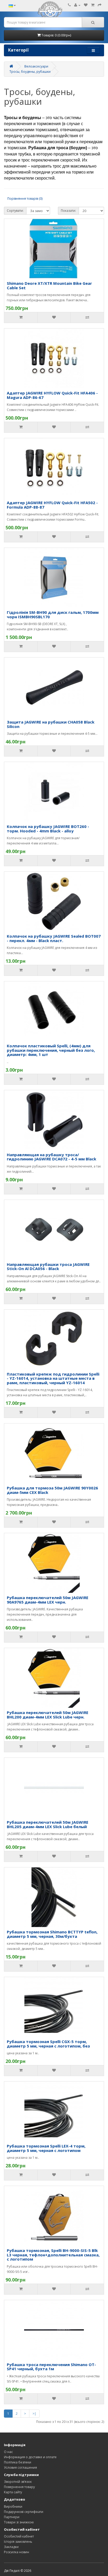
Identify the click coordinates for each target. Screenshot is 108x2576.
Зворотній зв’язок (18, 2482)
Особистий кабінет (19, 2536)
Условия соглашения (20, 2467)
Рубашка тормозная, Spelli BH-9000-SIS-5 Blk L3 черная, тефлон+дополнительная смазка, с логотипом (53, 2255)
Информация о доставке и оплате (30, 2457)
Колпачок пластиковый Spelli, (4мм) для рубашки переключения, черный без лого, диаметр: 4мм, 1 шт (51, 1050)
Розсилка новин (17, 2552)
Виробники (13, 2507)
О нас (8, 2452)
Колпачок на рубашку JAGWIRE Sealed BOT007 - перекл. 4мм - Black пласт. (54, 938)
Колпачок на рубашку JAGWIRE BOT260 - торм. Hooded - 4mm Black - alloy (48, 829)
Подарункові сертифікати (24, 2512)
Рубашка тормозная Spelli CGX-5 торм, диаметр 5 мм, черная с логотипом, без (48, 2044)
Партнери (12, 2517)
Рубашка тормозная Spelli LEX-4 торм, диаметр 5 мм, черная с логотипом (46, 2148)
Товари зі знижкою (19, 2522)
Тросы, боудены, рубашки (30, 72)
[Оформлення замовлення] (100, 5)
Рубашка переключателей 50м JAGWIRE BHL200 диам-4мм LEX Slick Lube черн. (48, 1715)
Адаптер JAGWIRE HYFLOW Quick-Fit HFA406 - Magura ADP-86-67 (52, 395)
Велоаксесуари (36, 66)
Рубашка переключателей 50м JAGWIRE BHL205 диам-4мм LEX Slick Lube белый (48, 1824)
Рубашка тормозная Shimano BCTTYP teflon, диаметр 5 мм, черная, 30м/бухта (52, 1934)
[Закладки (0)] (86, 5)
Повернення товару (19, 2487)
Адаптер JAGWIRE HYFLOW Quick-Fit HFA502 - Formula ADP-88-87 (52, 505)
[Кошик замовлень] (93, 5)
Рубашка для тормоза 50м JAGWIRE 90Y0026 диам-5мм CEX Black (52, 1490)
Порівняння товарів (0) (25, 199)
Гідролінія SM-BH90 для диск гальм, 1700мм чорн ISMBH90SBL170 (53, 614)
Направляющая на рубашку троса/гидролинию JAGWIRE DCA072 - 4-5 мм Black (52, 1157)
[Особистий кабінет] (77, 5)
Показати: (68, 211)
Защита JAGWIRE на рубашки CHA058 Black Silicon (51, 724)
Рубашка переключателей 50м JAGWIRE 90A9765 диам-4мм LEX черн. (48, 1600)
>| (34, 2414)
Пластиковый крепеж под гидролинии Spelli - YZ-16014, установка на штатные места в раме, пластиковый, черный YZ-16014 (53, 1378)
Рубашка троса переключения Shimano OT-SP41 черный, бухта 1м (51, 2367)
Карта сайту (13, 2492)
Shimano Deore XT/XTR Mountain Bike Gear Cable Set (49, 285)
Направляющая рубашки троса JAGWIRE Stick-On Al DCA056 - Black (48, 1267)
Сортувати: (15, 211)
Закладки (11, 2547)
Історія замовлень (18, 2542)
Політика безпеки (18, 2462)
